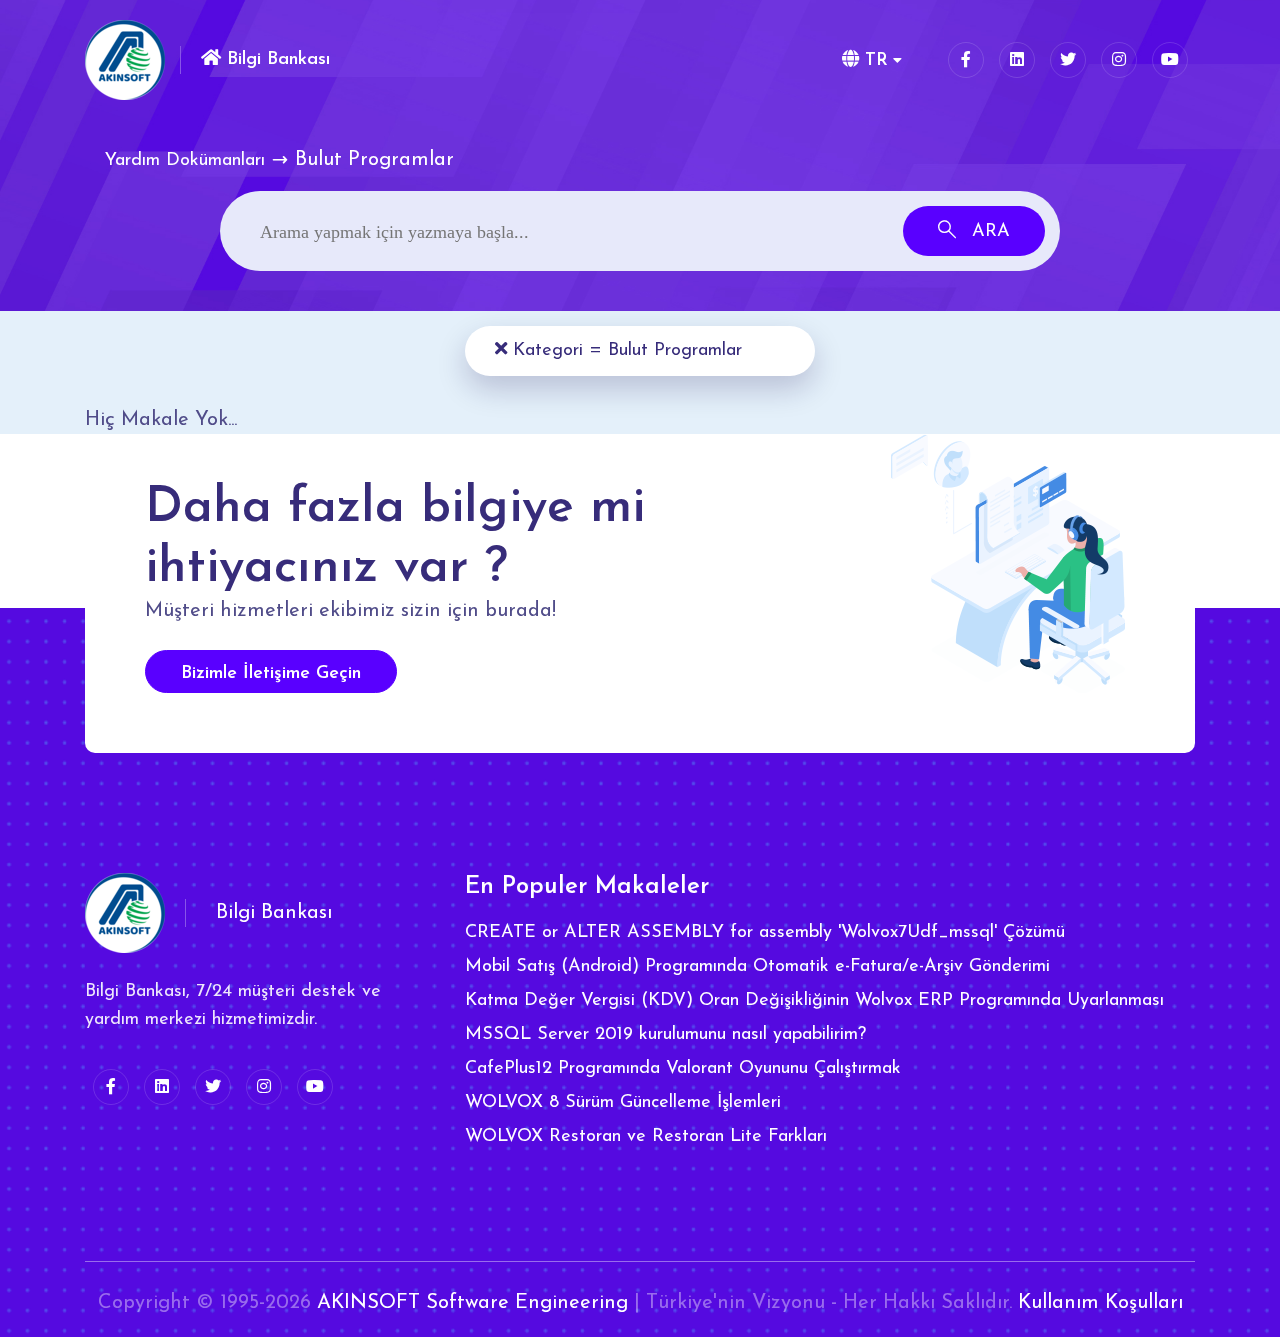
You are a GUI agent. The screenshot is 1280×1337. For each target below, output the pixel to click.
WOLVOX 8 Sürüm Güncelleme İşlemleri (623, 1103)
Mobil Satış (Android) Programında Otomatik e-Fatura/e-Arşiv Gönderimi (757, 967)
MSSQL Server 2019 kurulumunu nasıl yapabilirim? (665, 1035)
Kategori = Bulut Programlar (624, 351)
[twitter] (1068, 60)
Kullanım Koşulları (1100, 1303)
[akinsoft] (125, 913)
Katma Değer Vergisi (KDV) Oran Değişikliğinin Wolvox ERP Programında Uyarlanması (814, 1001)
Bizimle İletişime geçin (271, 674)
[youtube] (1170, 60)
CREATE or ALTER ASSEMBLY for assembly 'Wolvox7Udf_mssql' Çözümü (765, 933)
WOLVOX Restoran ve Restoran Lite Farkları (646, 1137)
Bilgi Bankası (275, 60)
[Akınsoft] (125, 60)
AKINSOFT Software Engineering (472, 1303)
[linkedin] (1017, 60)
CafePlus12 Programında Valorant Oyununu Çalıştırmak (683, 1069)
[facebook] (966, 60)
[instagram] (1119, 60)
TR (873, 61)
